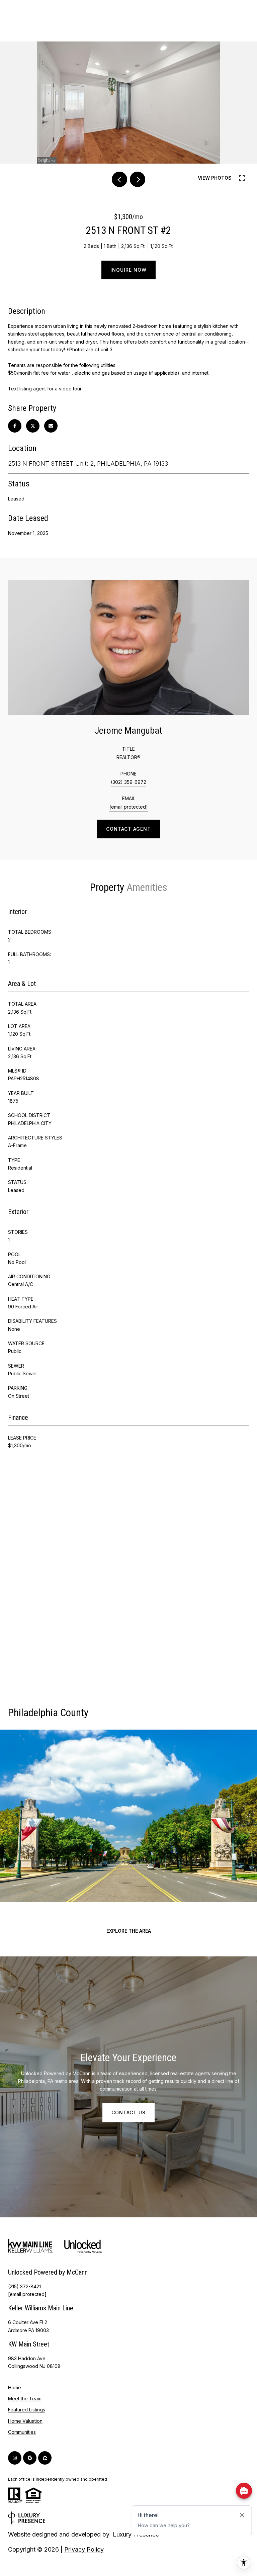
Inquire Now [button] (128, 270)
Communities (22, 2432)
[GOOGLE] (30, 2458)
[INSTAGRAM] (15, 2458)
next (138, 179)
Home (15, 2387)
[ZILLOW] (45, 2458)
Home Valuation (25, 2421)
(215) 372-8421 (24, 2286)
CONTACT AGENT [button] (128, 829)
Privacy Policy (84, 2549)
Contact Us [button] (128, 2112)
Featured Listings (27, 2410)
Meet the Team (25, 2399)
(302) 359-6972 (128, 782)
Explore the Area (129, 1931)
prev (119, 179)
